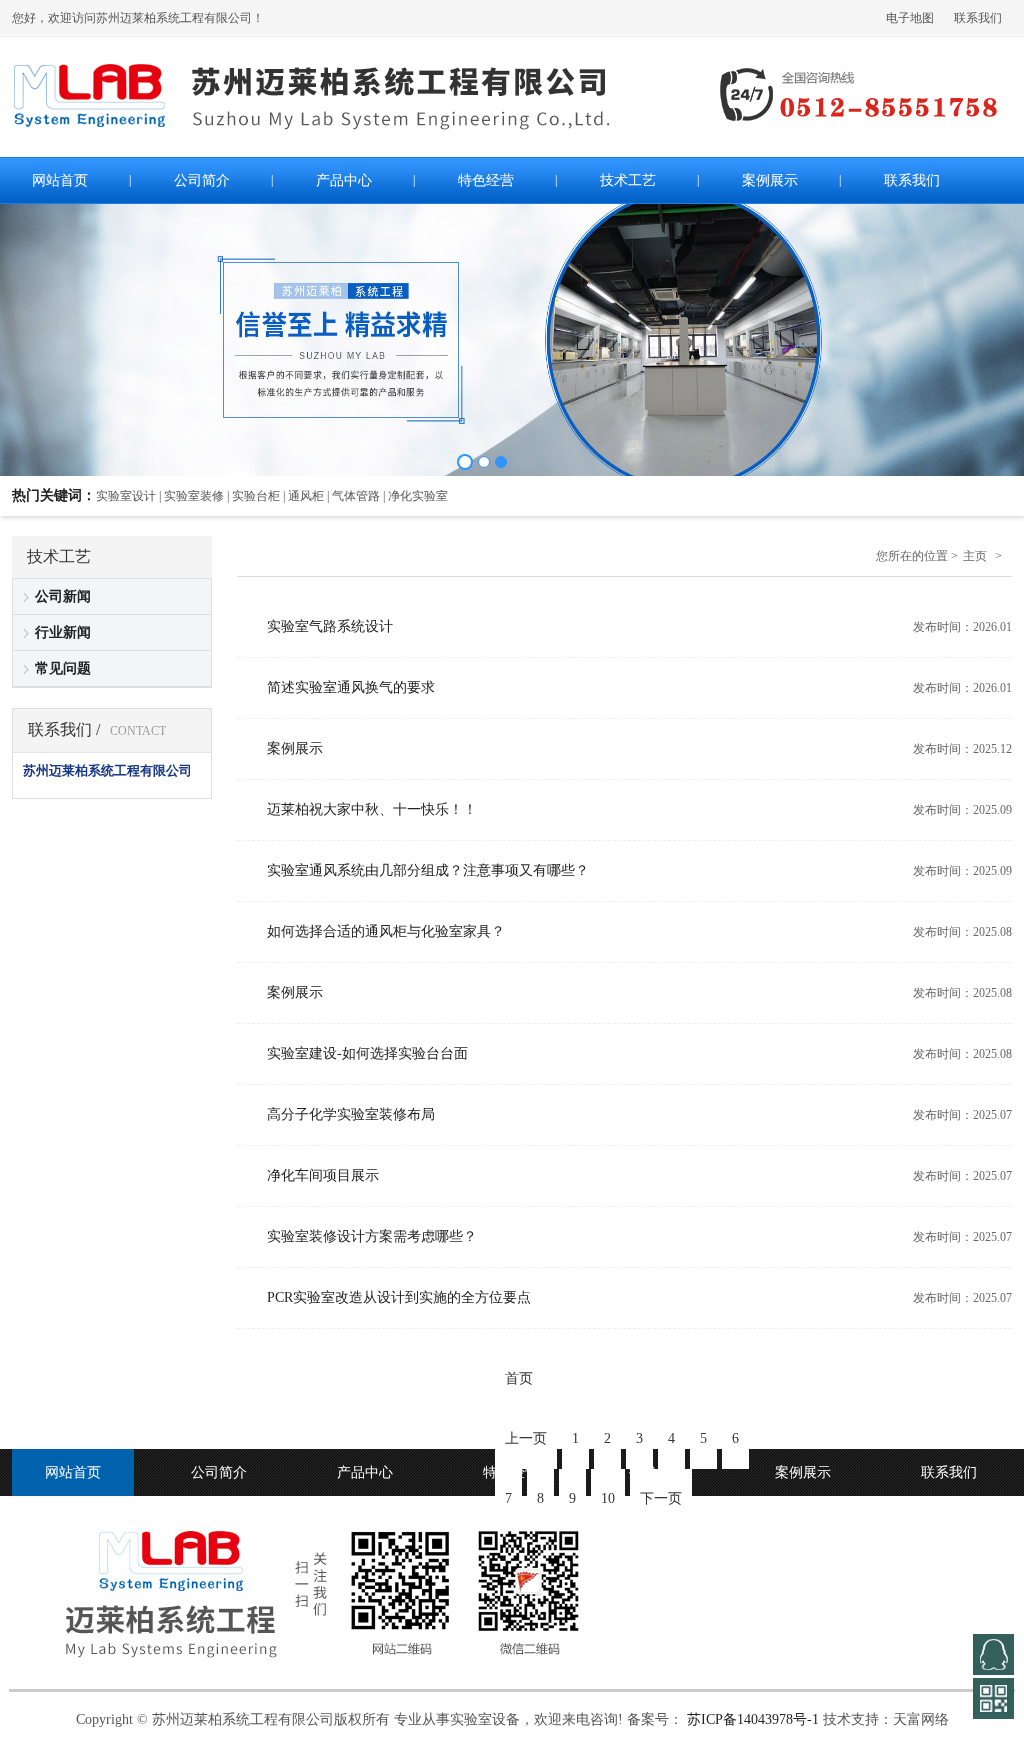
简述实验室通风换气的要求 (351, 687)
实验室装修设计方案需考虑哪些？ (372, 1236)
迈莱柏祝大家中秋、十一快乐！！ (372, 809)
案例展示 (295, 748)
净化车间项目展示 (323, 1175)
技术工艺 (657, 1472)
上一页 (526, 1438)
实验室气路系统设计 (330, 626)
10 (608, 1498)
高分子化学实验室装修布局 (351, 1114)
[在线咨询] (993, 1654)
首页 (519, 1378)
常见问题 (63, 668)
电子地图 (910, 18)
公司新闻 (63, 596)
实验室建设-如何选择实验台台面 (367, 1053)
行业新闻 (63, 632)
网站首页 (73, 1472)
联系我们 (978, 18)
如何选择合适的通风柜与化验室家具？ (386, 931)
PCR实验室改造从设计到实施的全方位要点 (399, 1297)
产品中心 (365, 1472)
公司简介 (219, 1472)
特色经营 (511, 1472)
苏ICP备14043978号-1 (753, 1719)
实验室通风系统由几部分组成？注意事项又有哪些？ (428, 870)
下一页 (661, 1498)
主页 (975, 556)
